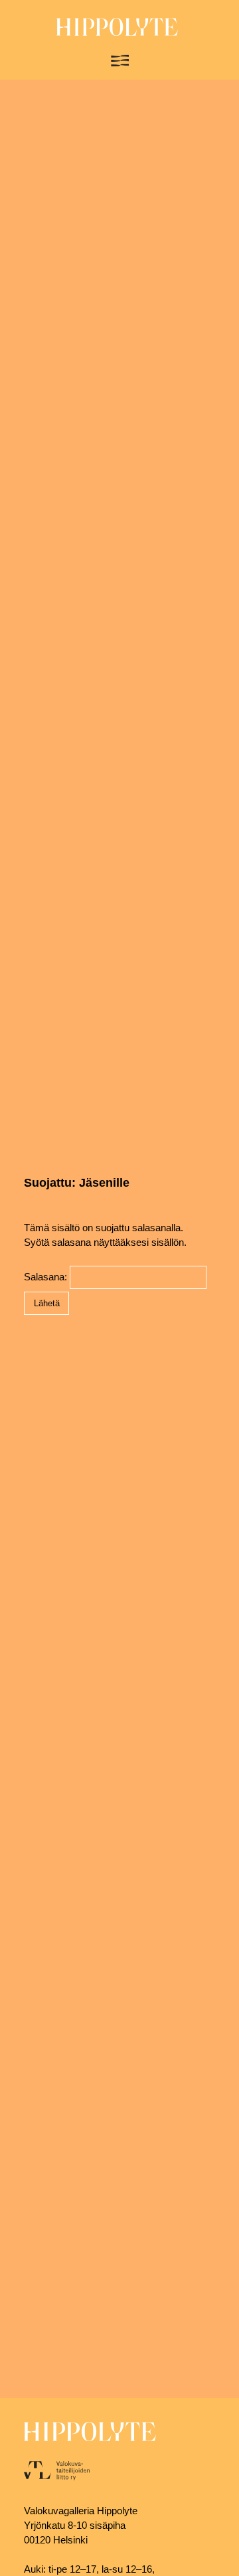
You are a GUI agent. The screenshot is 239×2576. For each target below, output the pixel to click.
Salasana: (47, 1277)
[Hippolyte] (117, 33)
